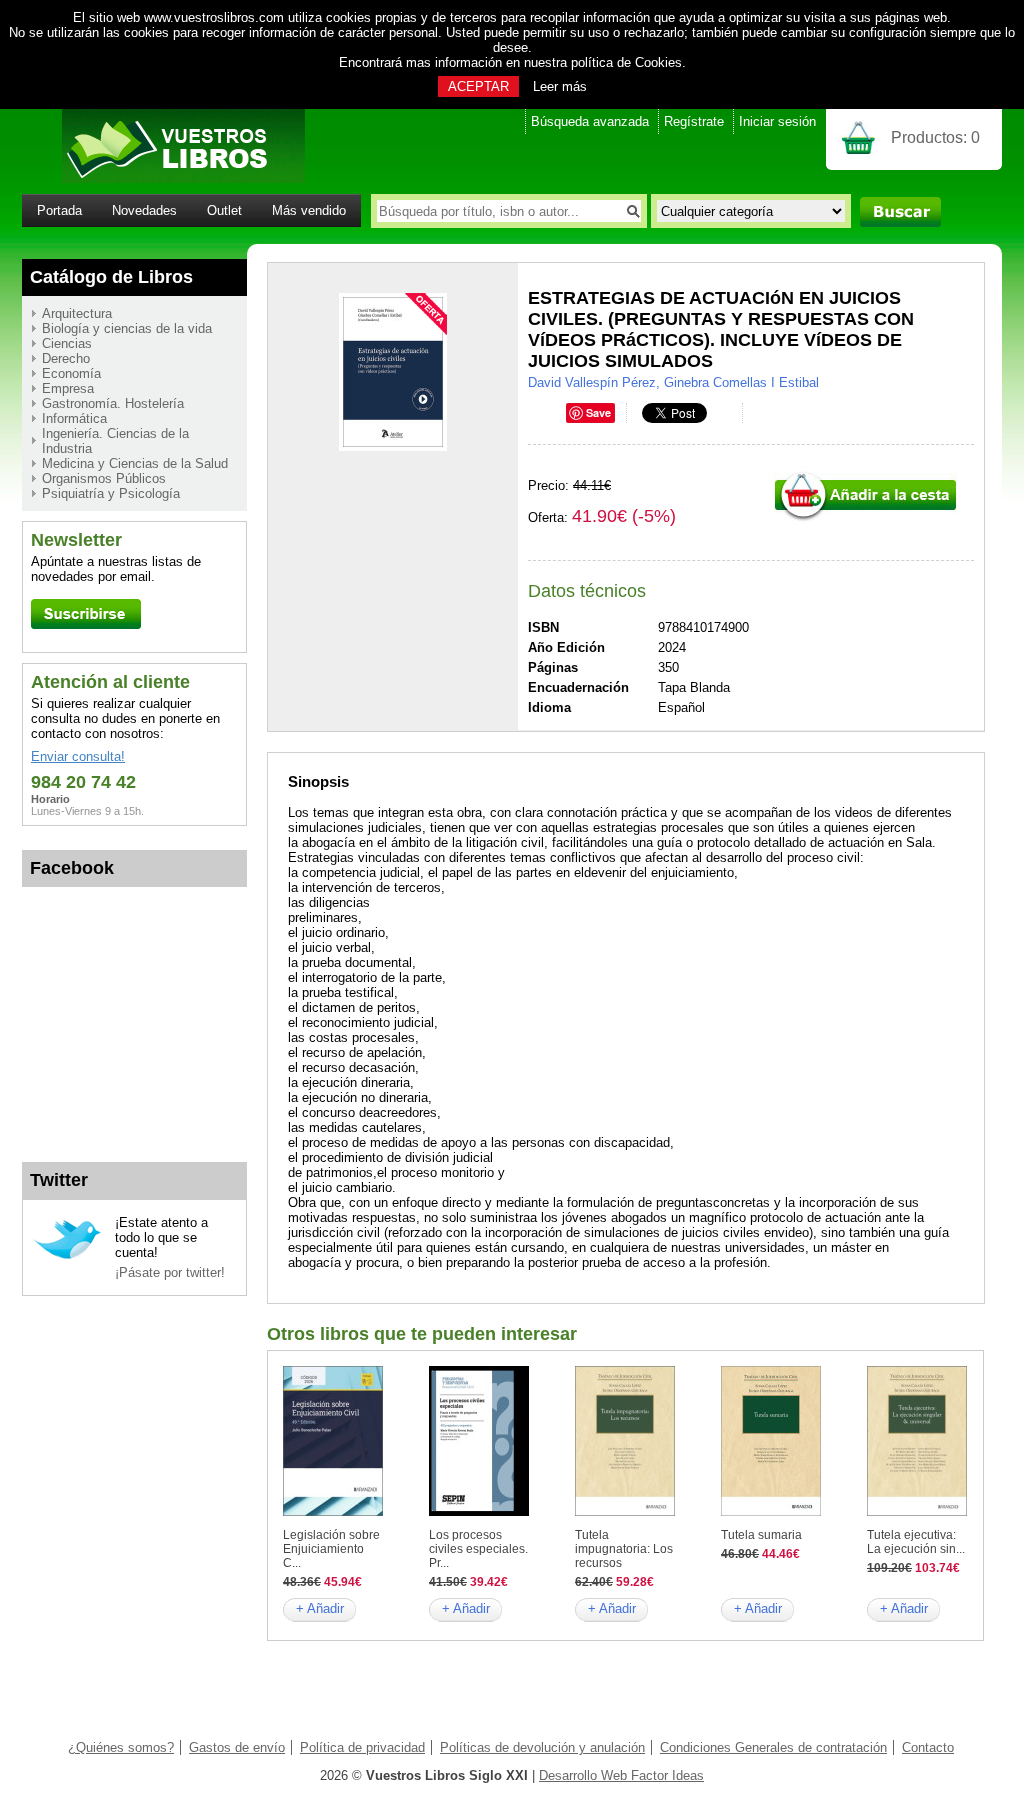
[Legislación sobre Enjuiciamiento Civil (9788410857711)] (333, 1511)
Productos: (935, 137)
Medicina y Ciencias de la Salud (135, 463)
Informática (74, 418)
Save (598, 412)
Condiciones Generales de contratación (773, 1747)
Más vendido (309, 210)
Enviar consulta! (78, 756)
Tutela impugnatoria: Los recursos (624, 1549)
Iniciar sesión (777, 121)
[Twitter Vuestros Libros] (67, 1256)
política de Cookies (626, 62)
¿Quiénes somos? (121, 1747)
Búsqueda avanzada (590, 121)
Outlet (224, 210)
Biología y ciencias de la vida (127, 328)
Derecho (66, 358)
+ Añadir (320, 1608)
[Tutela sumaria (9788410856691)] (771, 1511)
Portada (59, 210)
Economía (71, 373)
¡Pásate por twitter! (170, 1272)
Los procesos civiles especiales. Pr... (478, 1549)
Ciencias (67, 343)
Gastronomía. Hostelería (113, 403)
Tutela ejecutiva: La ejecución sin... (916, 1542)
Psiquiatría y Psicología (111, 493)
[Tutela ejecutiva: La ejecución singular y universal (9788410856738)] (917, 1511)
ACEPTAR (478, 86)
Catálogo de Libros (111, 277)
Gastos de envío (237, 1747)
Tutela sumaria (761, 1535)
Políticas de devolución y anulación (542, 1747)
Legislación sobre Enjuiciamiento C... (331, 1549)
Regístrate (694, 121)
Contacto (928, 1747)
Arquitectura (77, 313)
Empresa (68, 388)
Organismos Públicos (104, 478)
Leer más (560, 86)
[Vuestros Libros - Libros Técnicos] (163, 178)
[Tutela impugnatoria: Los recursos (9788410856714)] (625, 1511)
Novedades (144, 210)
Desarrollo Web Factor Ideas (621, 1775)
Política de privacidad (362, 1747)
